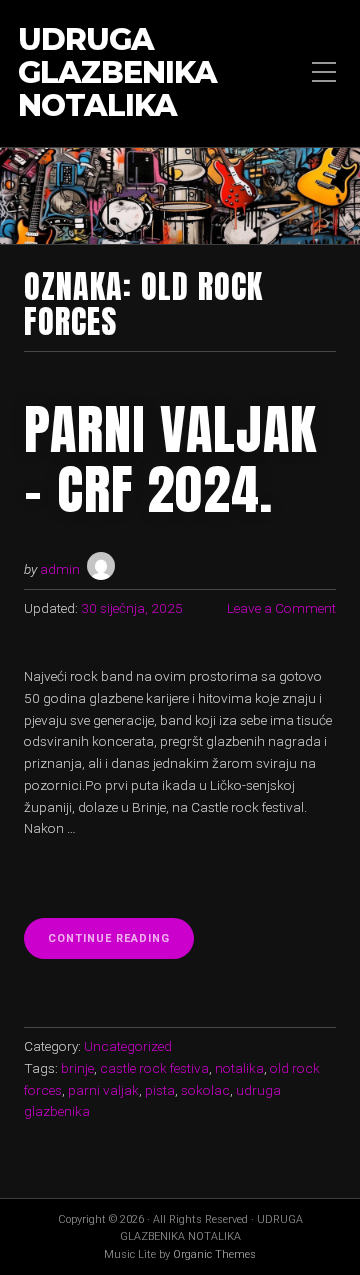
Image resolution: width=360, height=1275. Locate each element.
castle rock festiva (154, 1068)
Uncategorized (128, 1046)
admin (60, 569)
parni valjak (103, 1090)
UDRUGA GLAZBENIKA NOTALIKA (117, 73)
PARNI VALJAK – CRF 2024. (170, 459)
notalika (239, 1068)
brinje (77, 1068)
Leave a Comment (281, 608)
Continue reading (121, 945)
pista (160, 1090)
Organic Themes (214, 1254)
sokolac (205, 1090)
